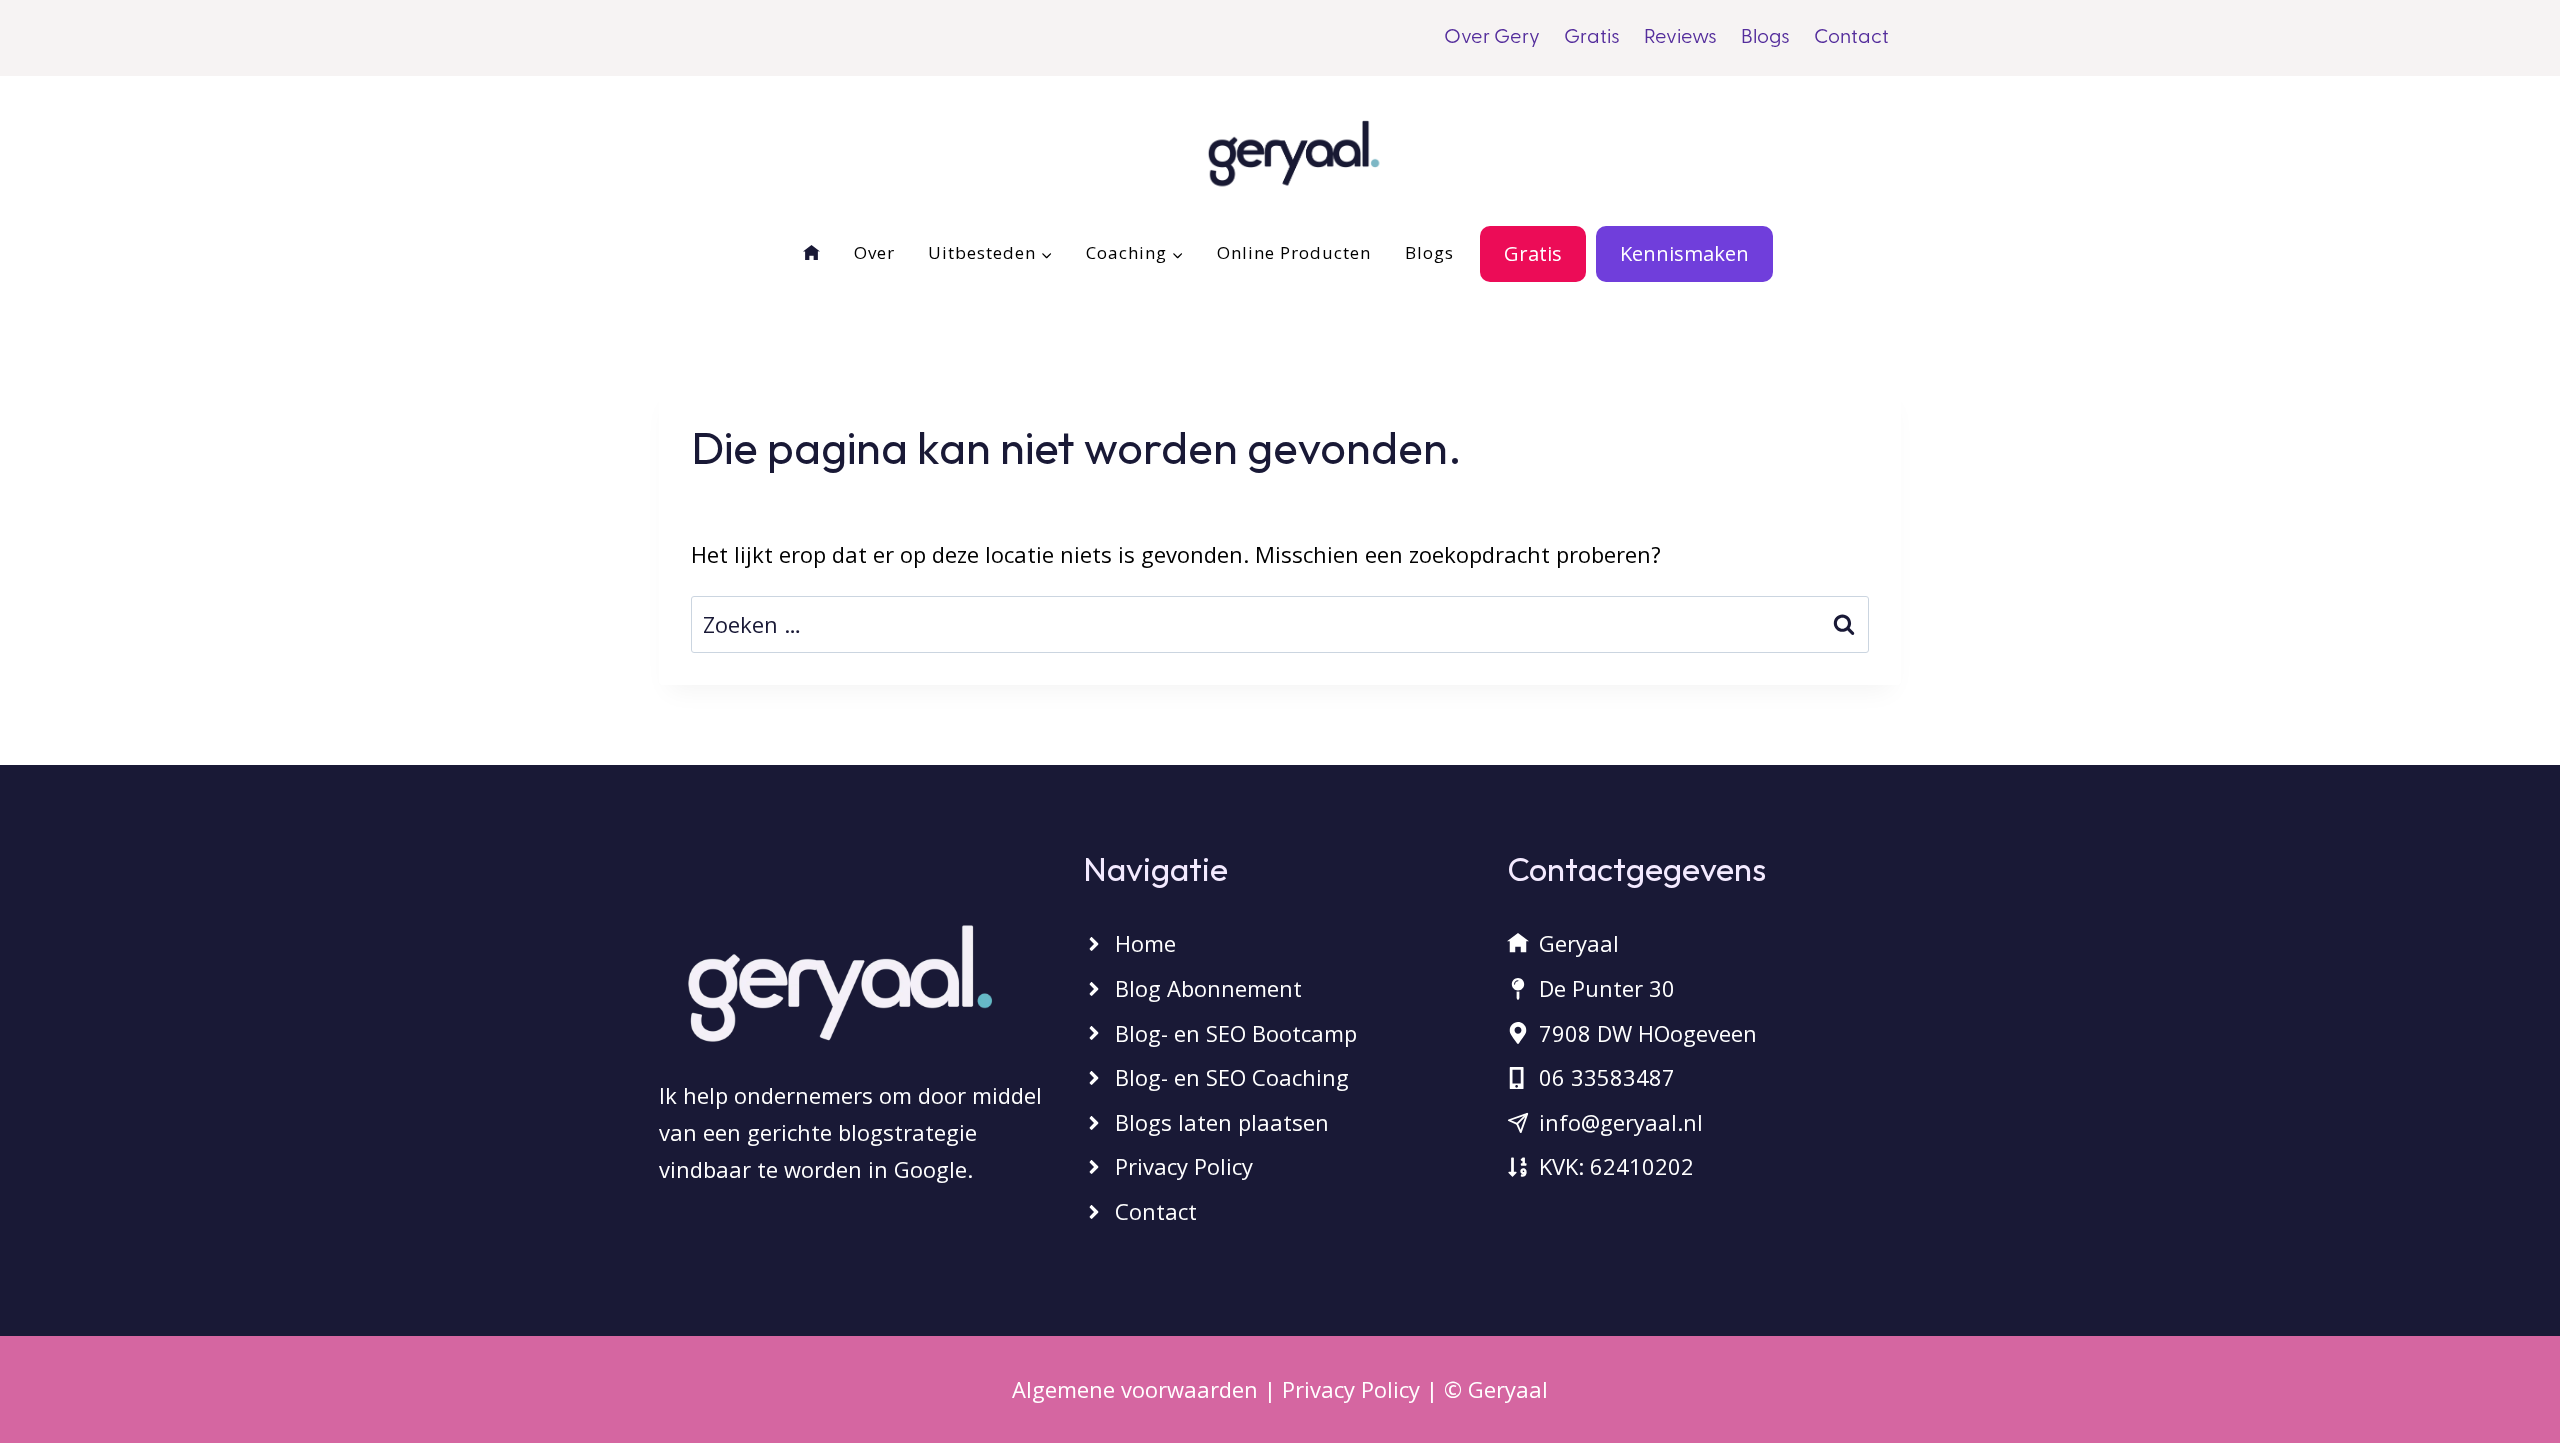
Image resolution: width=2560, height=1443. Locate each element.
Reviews (1680, 38)
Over (874, 252)
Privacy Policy (1184, 1166)
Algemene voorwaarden (1135, 1389)
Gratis (1592, 38)
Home (1145, 943)
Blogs (1765, 38)
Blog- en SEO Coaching (1232, 1077)
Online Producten (1294, 252)
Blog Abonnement (1208, 988)
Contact (1851, 38)
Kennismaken (1684, 253)
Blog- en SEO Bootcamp (1236, 1033)
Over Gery (1492, 38)
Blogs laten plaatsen (1222, 1122)
